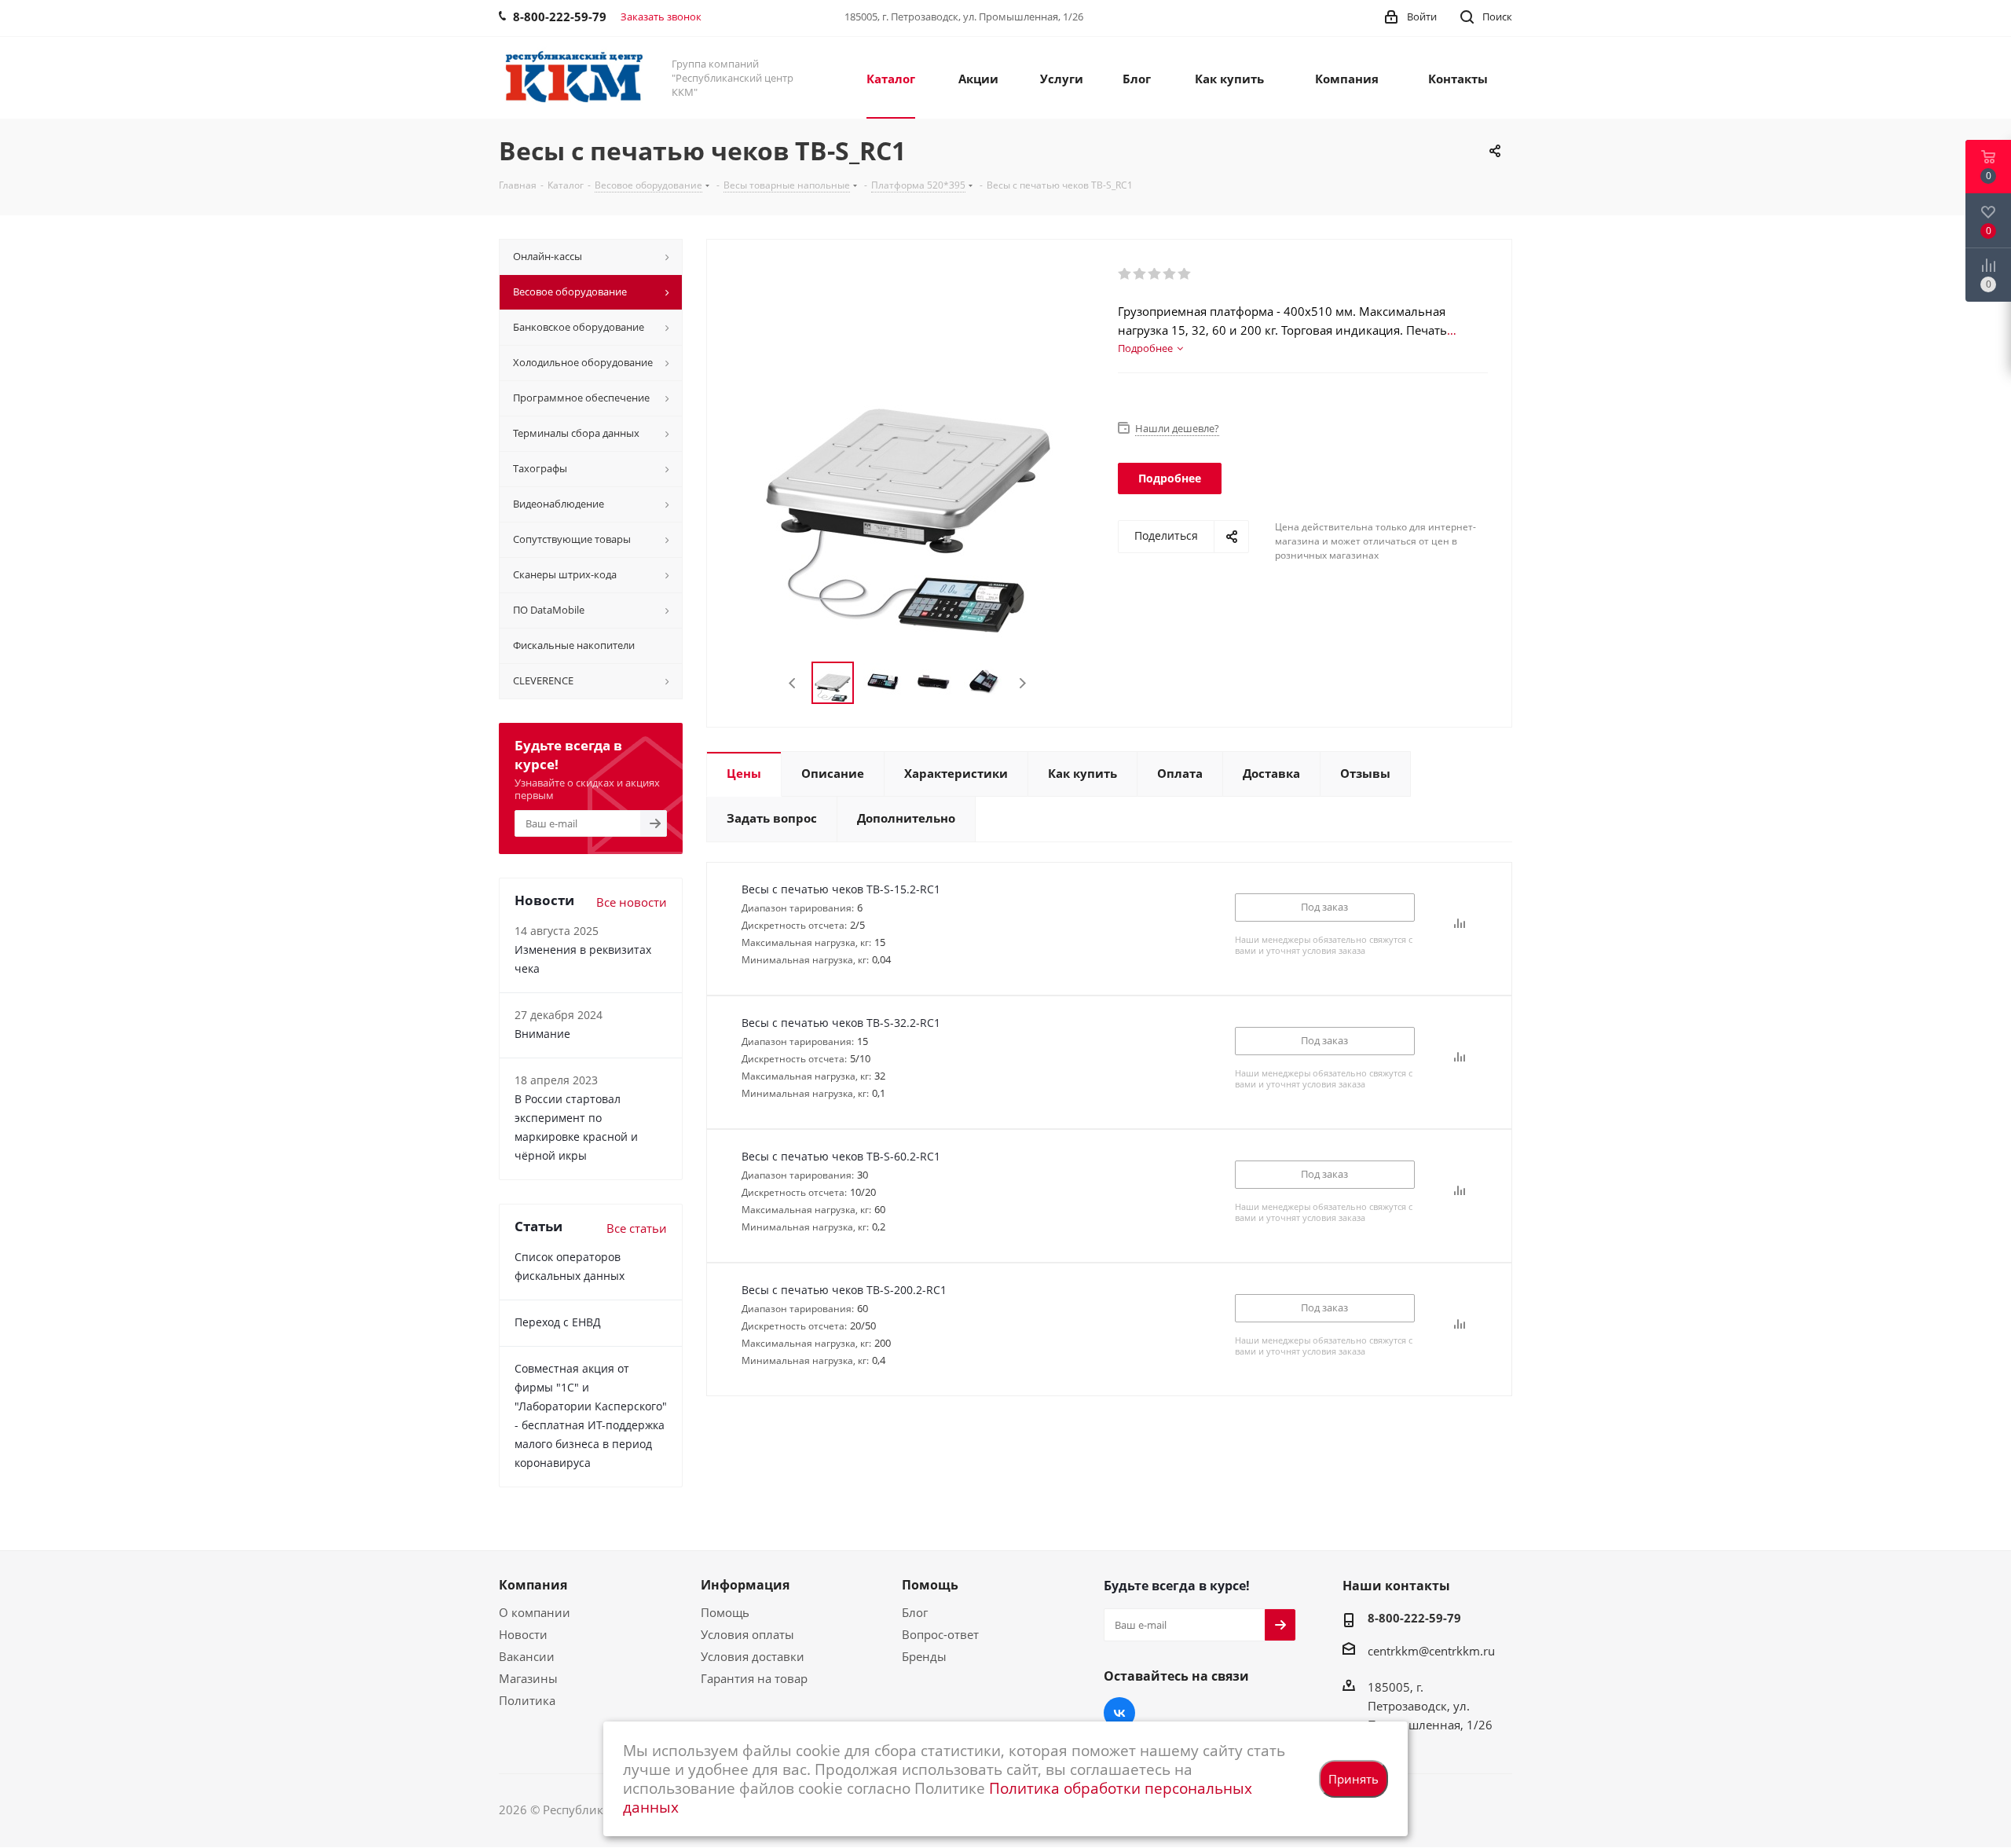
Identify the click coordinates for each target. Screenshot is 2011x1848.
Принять (1353, 1779)
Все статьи (637, 1228)
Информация (745, 1585)
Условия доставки (753, 1656)
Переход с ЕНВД (558, 1322)
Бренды (924, 1656)
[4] (1170, 274)
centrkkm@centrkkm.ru (1431, 1651)
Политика (527, 1700)
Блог (915, 1612)
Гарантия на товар (754, 1678)
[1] (1125, 274)
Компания (533, 1585)
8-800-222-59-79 (1414, 1618)
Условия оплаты (747, 1634)
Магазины (528, 1678)
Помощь (725, 1612)
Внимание (542, 1034)
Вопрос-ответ (940, 1634)
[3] (1155, 274)
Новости (523, 1634)
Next (1022, 683)
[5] (1185, 274)
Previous (793, 683)
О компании (535, 1612)
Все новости (632, 902)
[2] (1140, 274)
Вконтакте (1119, 1713)
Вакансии (527, 1656)
